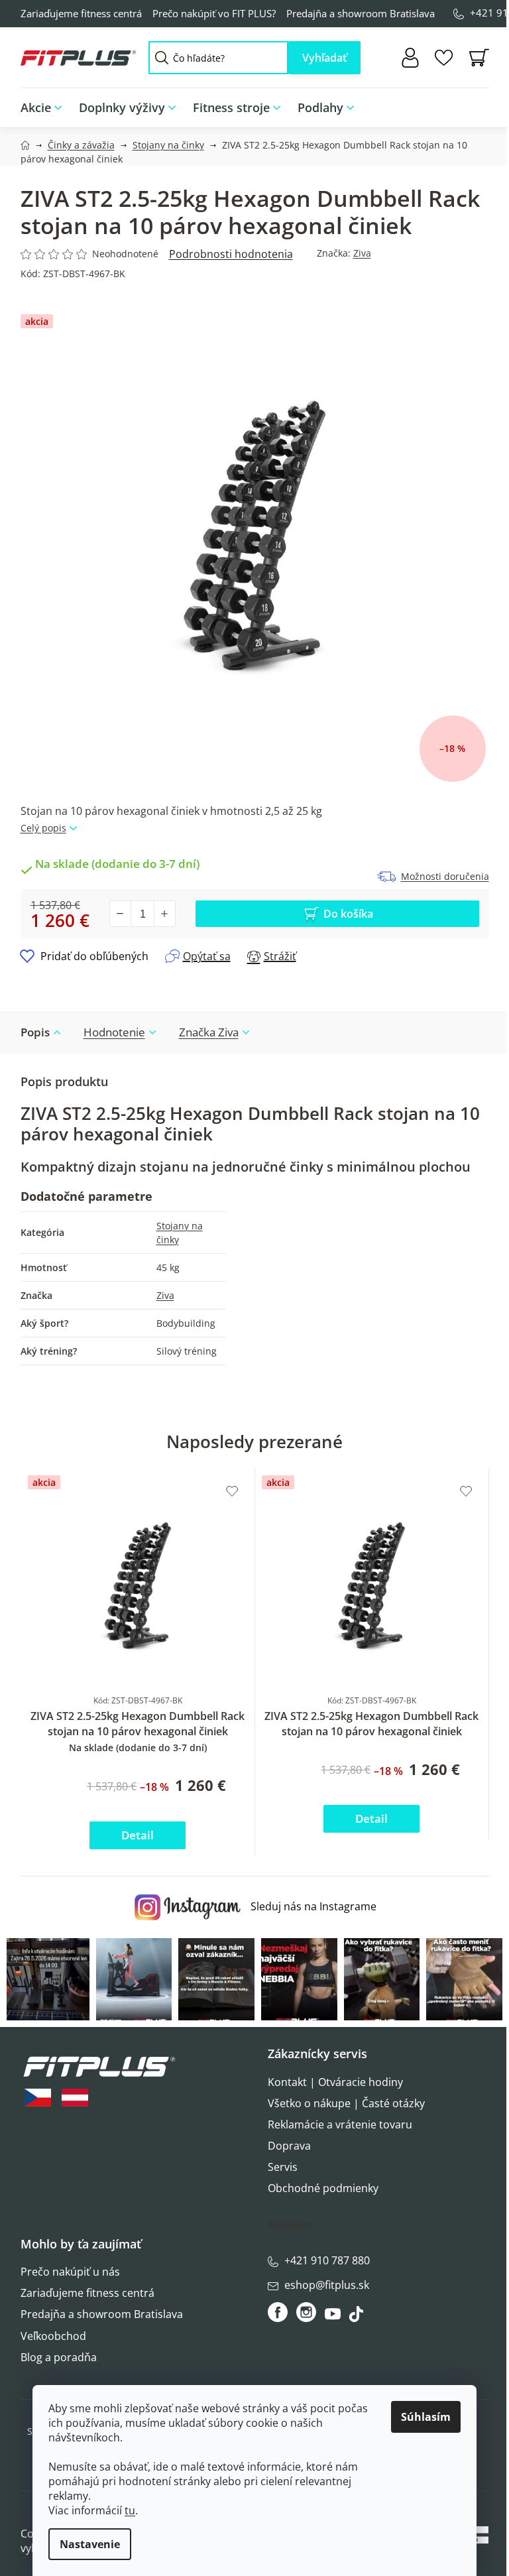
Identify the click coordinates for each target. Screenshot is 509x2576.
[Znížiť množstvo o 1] (121, 914)
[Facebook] (279, 2312)
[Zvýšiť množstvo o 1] (164, 914)
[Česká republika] (38, 2098)
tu (130, 2510)
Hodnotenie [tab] (114, 1032)
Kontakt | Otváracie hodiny (335, 2082)
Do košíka (348, 914)
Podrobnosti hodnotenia (231, 254)
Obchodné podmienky (323, 2188)
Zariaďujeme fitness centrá (81, 13)
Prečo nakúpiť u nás (70, 2272)
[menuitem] (45, 108)
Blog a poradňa (59, 2357)
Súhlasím (426, 2417)
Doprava (289, 2146)
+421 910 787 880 (327, 2260)
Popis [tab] (35, 1032)
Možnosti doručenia (445, 876)
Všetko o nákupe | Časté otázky (346, 2103)
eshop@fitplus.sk (327, 2285)
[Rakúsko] (75, 2098)
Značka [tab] (209, 1032)
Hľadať (324, 58)
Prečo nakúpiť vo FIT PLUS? (214, 13)
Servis (283, 2167)
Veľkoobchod (53, 2336)
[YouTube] (334, 2317)
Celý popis (43, 828)
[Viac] (470, 104)
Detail (138, 1835)
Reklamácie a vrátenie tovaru (340, 2124)
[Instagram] (306, 2312)
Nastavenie (90, 2544)
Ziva (362, 253)
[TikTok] (358, 2317)
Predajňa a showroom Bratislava (361, 13)
